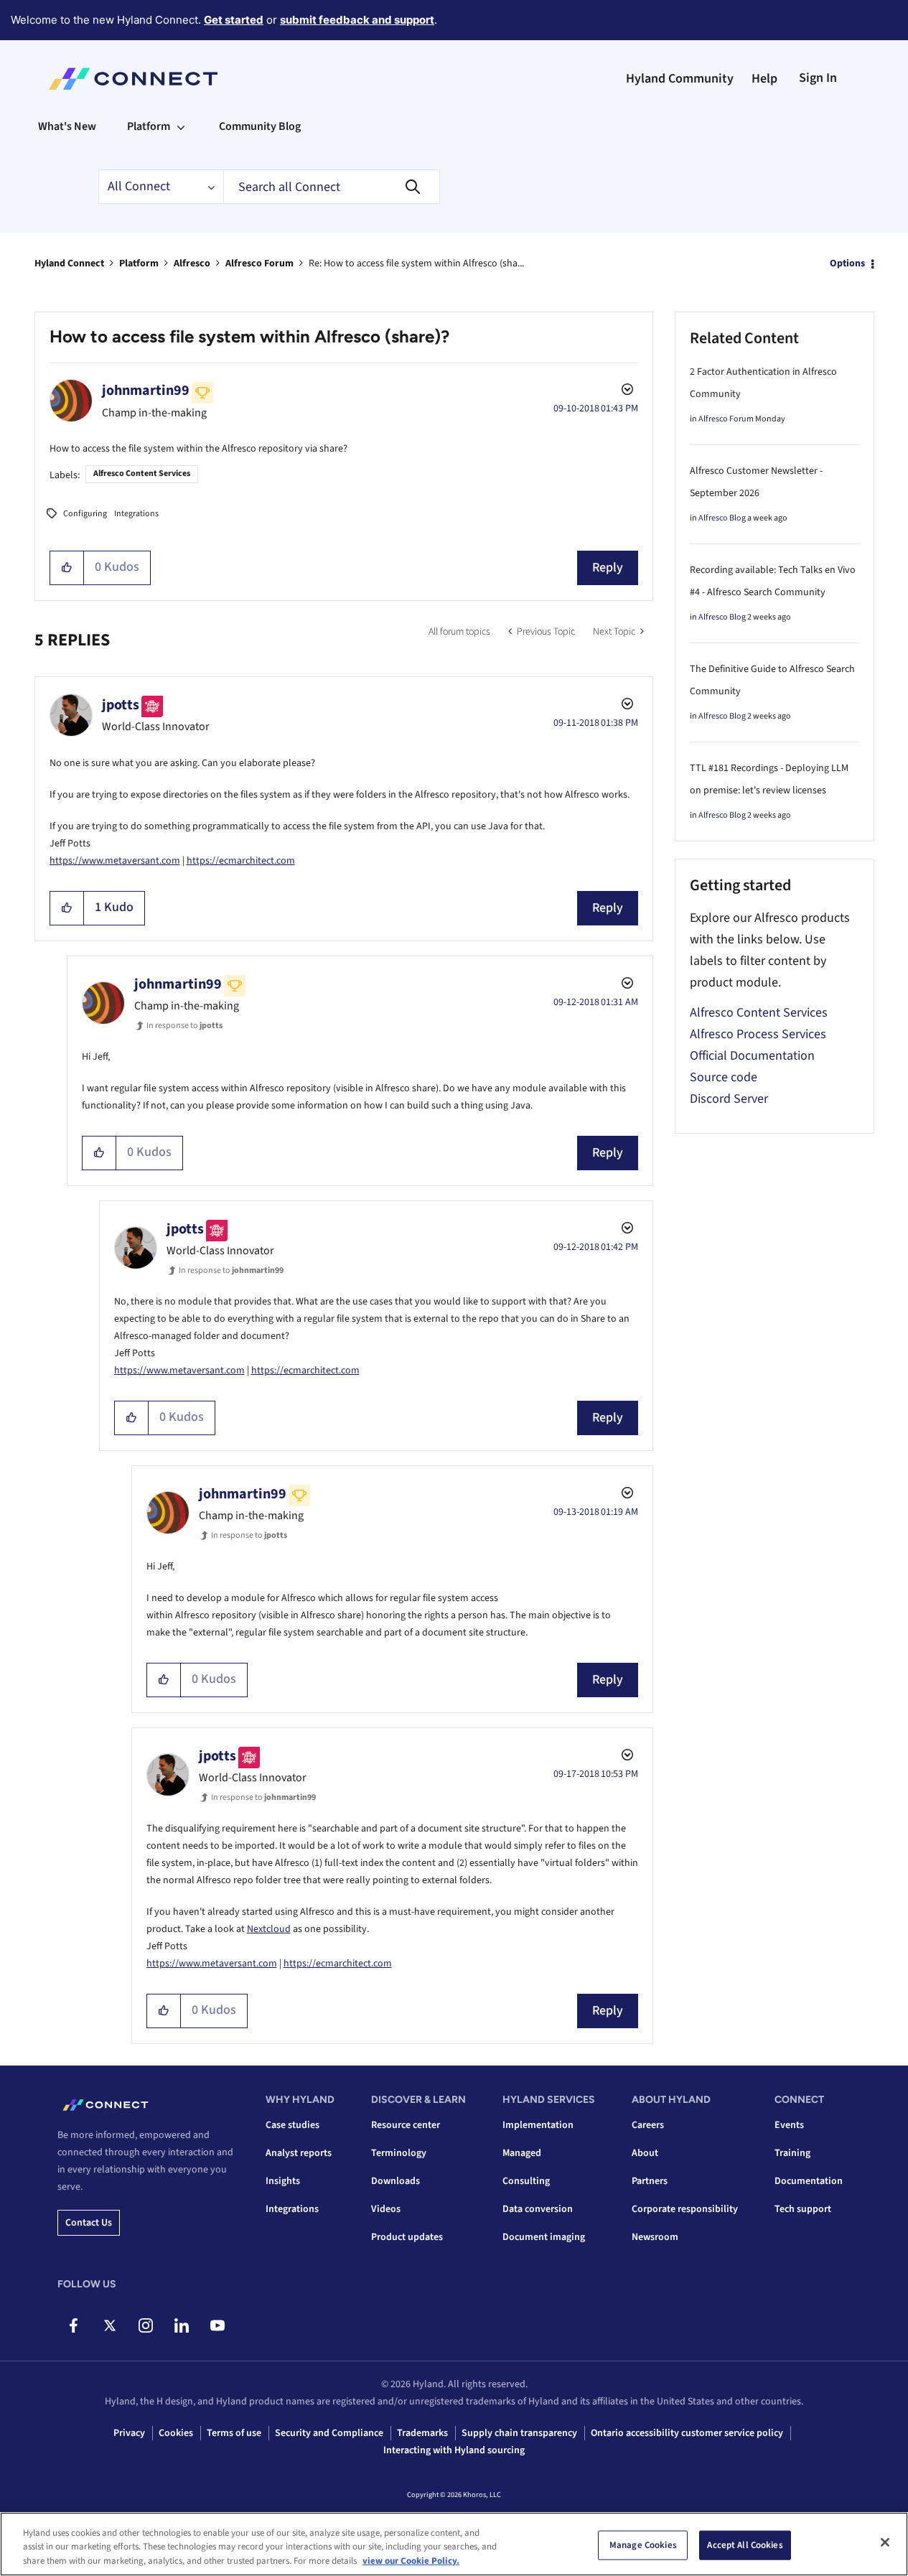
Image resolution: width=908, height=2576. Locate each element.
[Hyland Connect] (133, 79)
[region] (454, 2544)
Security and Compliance (329, 2433)
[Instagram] (145, 2325)
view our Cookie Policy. (411, 2561)
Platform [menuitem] (149, 126)
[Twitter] (109, 2325)
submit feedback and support (357, 20)
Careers (648, 2125)
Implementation (538, 2125)
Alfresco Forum (259, 263)
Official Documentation (752, 1056)
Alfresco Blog (722, 518)
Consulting (526, 2181)
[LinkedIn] (181, 2325)
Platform (139, 263)
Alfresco (192, 263)
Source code (724, 1077)
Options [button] (847, 263)
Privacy (129, 2433)
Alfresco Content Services (142, 473)
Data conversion (538, 2209)
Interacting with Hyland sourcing (454, 2450)
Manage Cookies (643, 2544)
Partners (650, 2181)
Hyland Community (680, 79)
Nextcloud (269, 1929)
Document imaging (544, 2237)
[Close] (885, 2542)
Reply (608, 568)
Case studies (292, 2125)
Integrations (136, 514)
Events (789, 2125)
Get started (234, 20)
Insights (283, 2181)
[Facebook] (74, 2325)
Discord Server (729, 1099)
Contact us (89, 2223)
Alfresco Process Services (758, 1034)
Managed (522, 2153)
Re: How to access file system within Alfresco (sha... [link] (416, 263)
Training (792, 2153)
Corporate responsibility (685, 2209)
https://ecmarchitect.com (241, 861)
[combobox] (332, 187)
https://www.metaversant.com (115, 861)
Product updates (407, 2237)
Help (764, 79)
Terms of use (234, 2433)
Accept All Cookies (745, 2544)
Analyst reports (299, 2153)
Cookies (176, 2433)
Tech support (803, 2209)
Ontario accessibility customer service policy (687, 2433)
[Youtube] (217, 2325)
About (645, 2153)
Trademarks (422, 2433)
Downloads (396, 2181)
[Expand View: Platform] (181, 126)
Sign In (818, 78)
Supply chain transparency (519, 2433)
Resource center (406, 2125)
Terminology (399, 2153)
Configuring (85, 514)
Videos (386, 2209)
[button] (67, 568)
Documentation (809, 2181)
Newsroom (655, 2237)
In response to (184, 1026)
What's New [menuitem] (67, 126)
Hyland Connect (69, 263)
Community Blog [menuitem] (260, 126)
